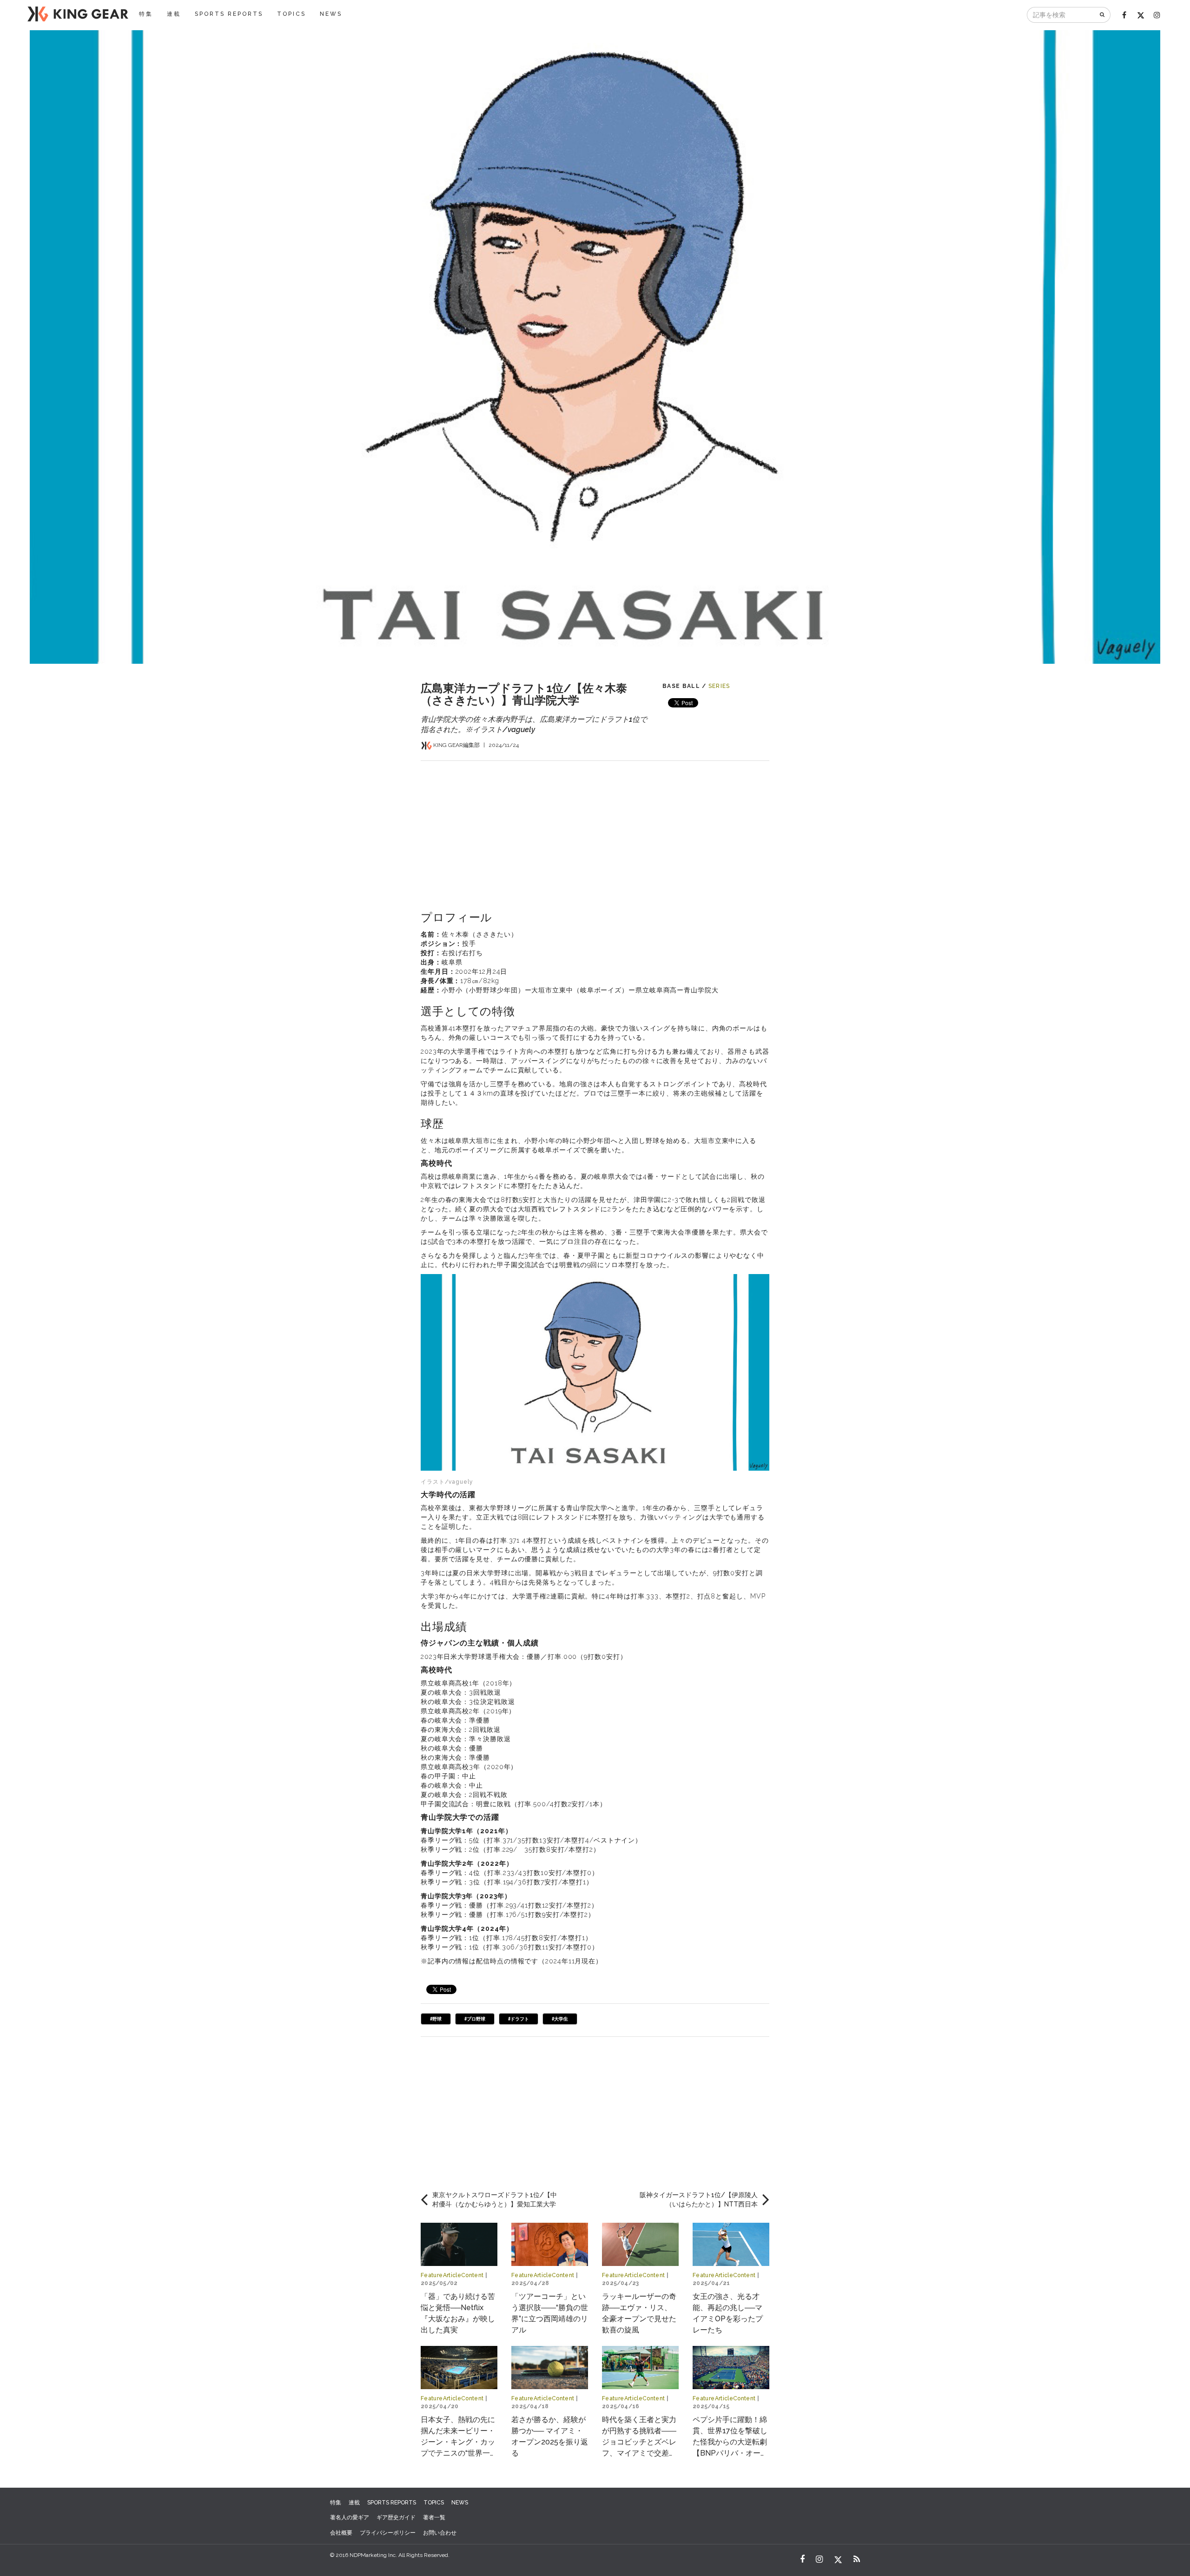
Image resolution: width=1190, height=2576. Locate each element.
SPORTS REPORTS (229, 14)
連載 (174, 14)
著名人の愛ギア (350, 2517)
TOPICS (291, 14)
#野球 (436, 2019)
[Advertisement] (595, 826)
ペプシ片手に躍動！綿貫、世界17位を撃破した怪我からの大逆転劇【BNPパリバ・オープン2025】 (730, 2442)
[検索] (1103, 15)
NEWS (331, 14)
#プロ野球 (475, 2019)
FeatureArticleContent (452, 2275)
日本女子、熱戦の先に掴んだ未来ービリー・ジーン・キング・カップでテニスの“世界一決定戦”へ (459, 2442)
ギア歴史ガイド (396, 2517)
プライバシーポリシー (388, 2533)
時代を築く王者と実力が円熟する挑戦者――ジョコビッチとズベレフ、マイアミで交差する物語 (639, 2442)
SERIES (719, 686)
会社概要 (341, 2533)
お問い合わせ (440, 2533)
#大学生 (560, 2019)
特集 (146, 14)
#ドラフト (519, 2019)
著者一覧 (434, 2517)
